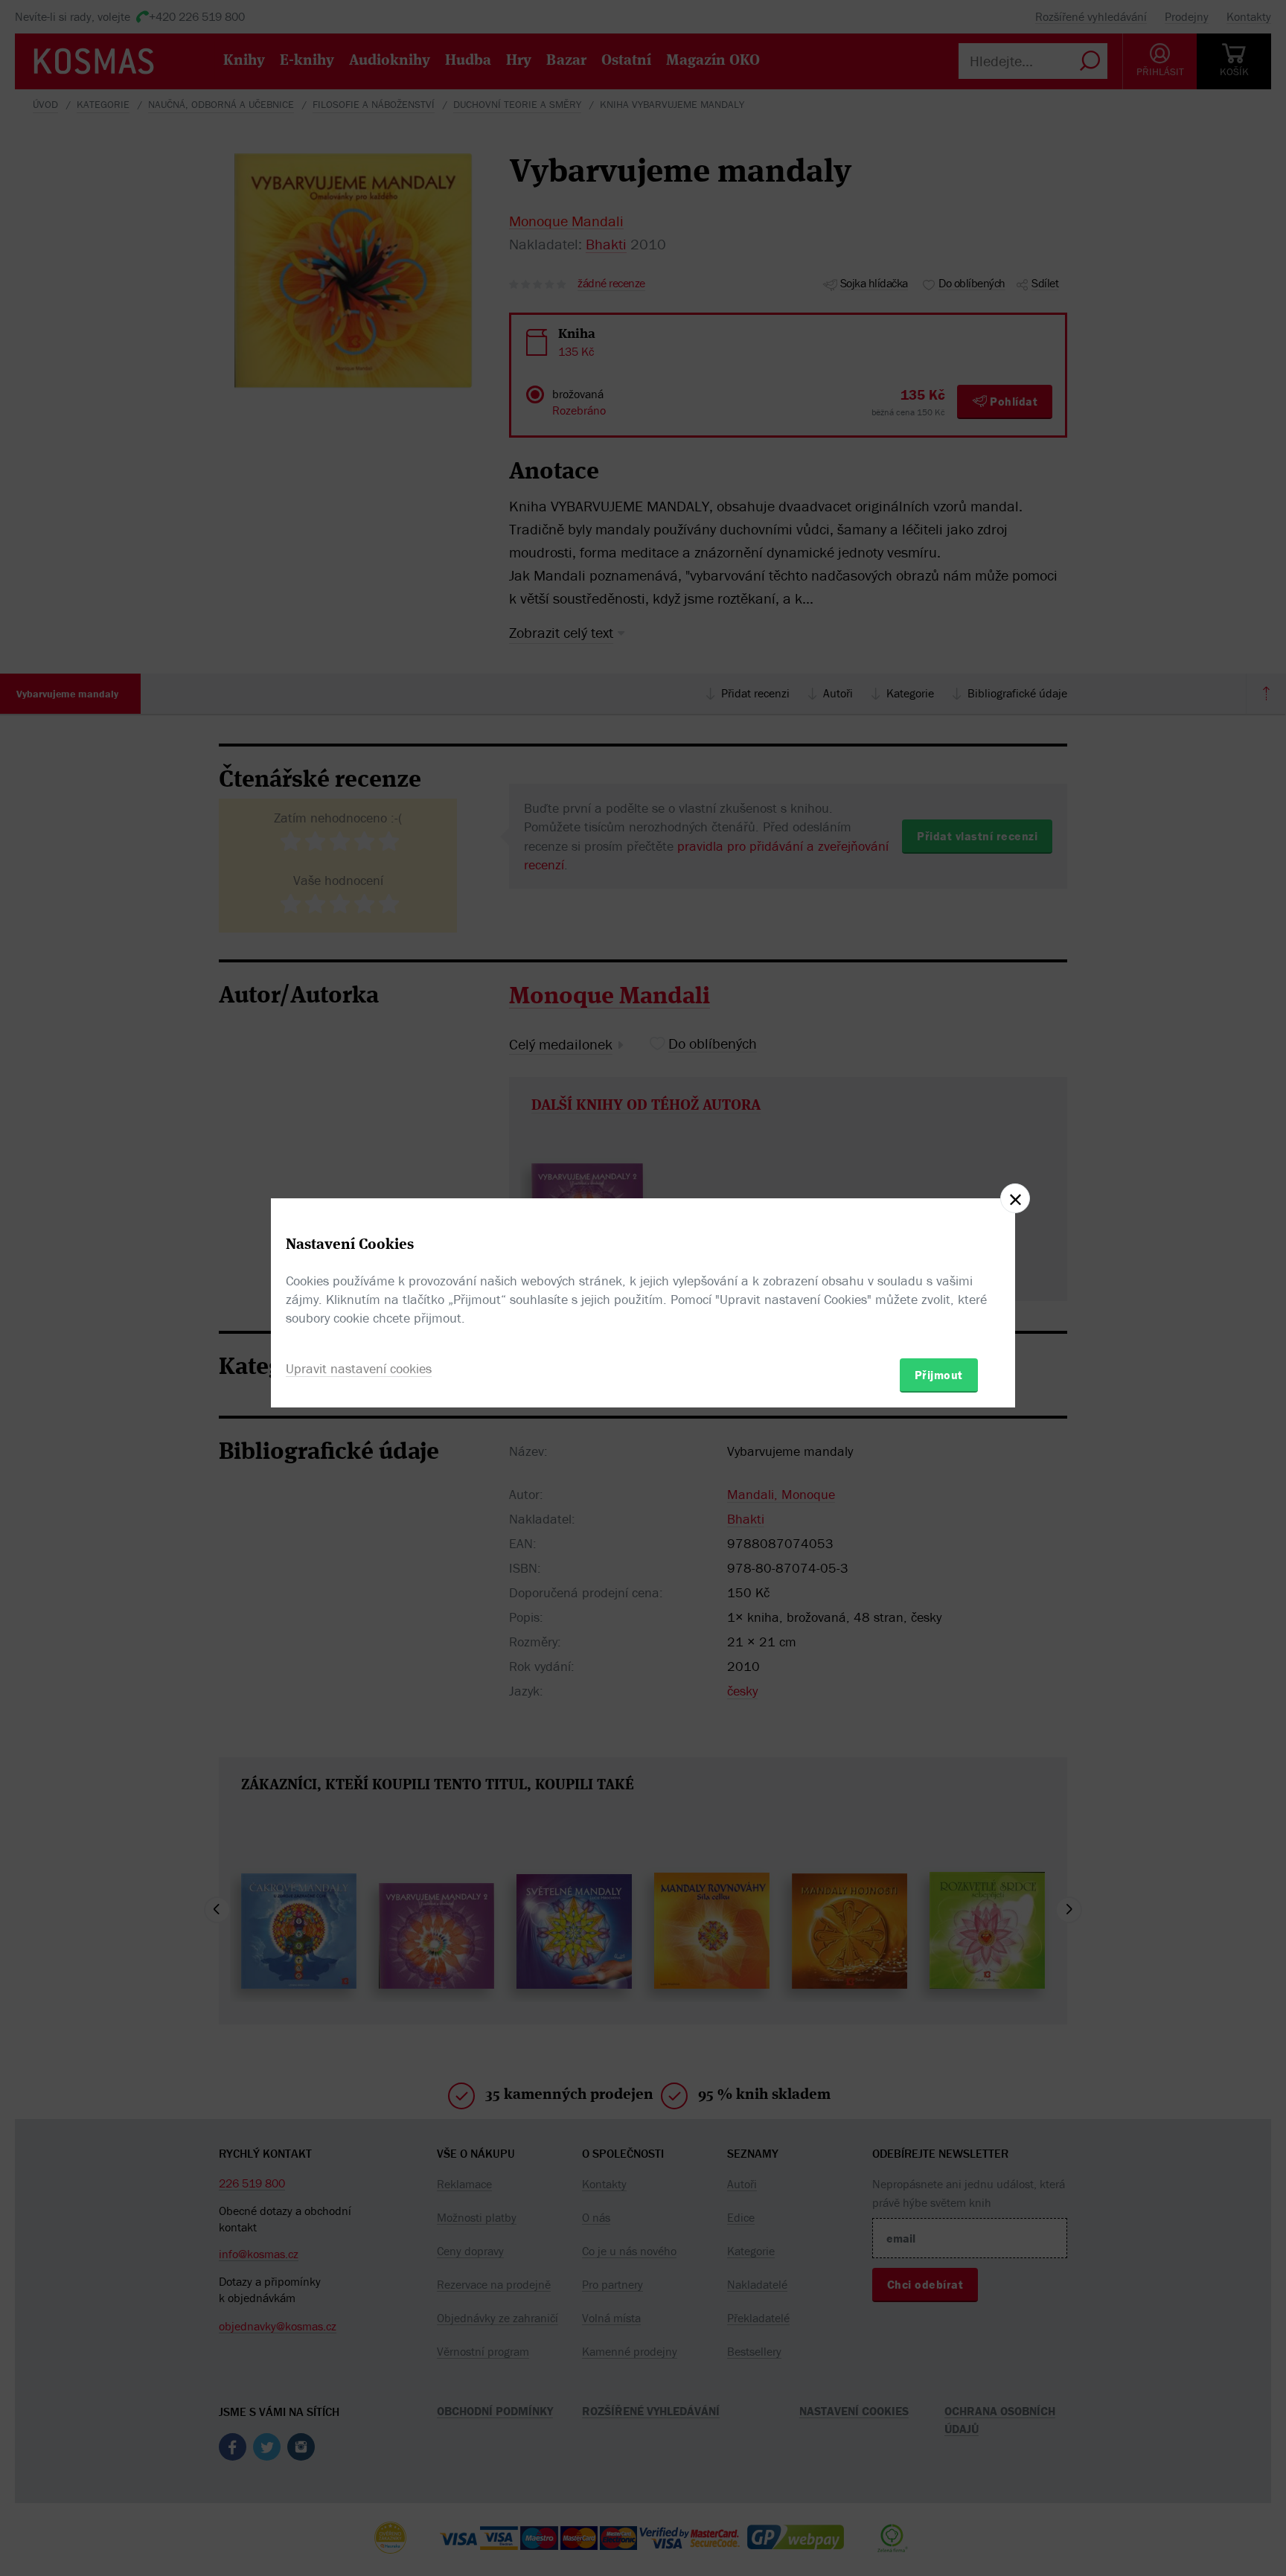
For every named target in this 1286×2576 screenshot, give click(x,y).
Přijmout (939, 1375)
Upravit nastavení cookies (359, 1368)
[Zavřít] (1015, 1198)
